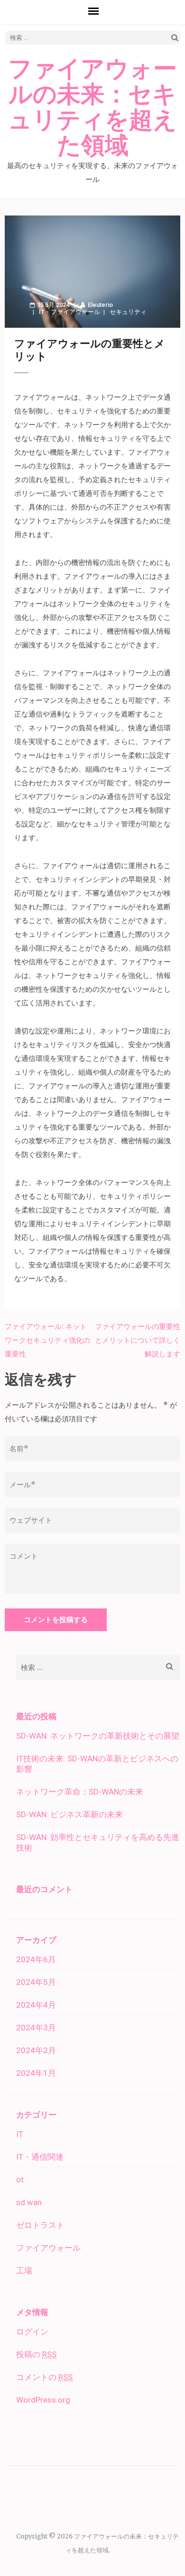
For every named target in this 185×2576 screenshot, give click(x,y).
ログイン (32, 2332)
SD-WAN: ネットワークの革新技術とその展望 (98, 1736)
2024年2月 (36, 2050)
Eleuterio (100, 305)
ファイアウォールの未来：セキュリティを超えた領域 (92, 108)
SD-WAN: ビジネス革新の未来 (69, 1814)
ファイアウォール (75, 312)
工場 (24, 2271)
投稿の (36, 2354)
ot (20, 2180)
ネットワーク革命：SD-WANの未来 (80, 1792)
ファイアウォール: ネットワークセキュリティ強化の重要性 (47, 1340)
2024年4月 (36, 2005)
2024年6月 (36, 1959)
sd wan (29, 2202)
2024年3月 (36, 2028)
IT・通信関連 (40, 2157)
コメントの (44, 2377)
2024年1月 (36, 2073)
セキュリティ (128, 312)
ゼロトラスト (40, 2225)
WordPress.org (43, 2400)
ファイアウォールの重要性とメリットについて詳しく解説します (138, 1340)
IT (42, 312)
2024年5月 (36, 1982)
